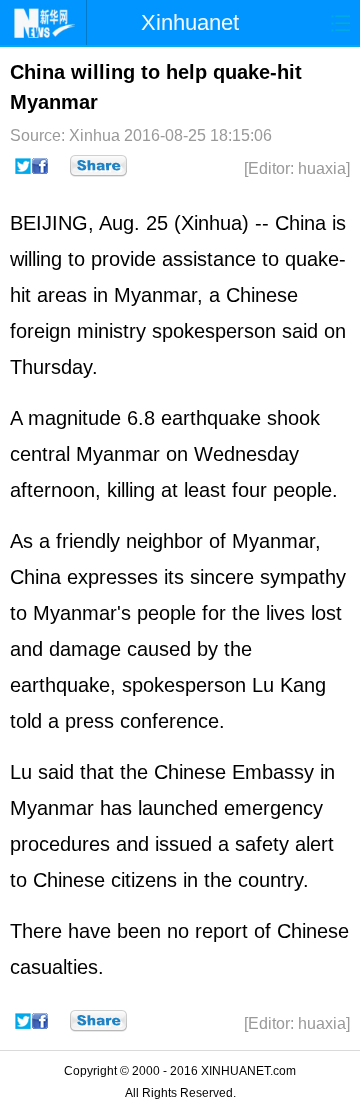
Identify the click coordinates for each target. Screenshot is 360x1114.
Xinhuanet (190, 22)
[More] (98, 166)
